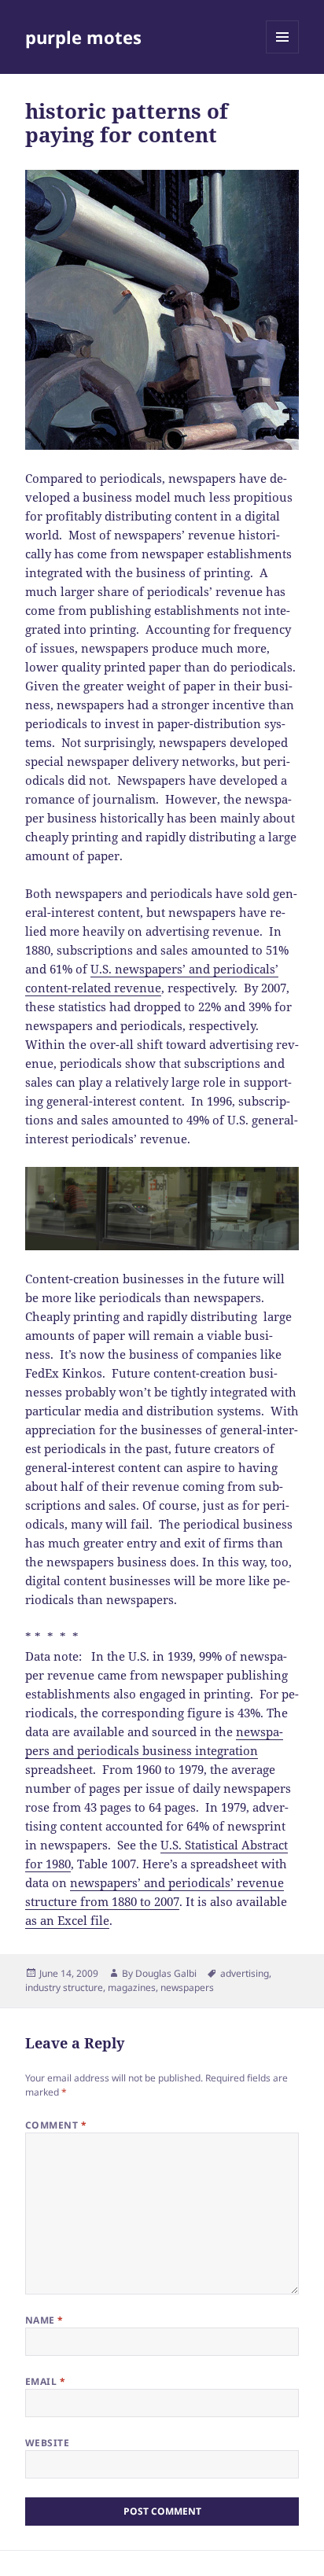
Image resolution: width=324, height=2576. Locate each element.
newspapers (187, 1987)
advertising (245, 1973)
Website (47, 2443)
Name (44, 2320)
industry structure (64, 1987)
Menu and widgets (283, 53)
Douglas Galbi (166, 1973)
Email (45, 2381)
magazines (132, 1987)
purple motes (83, 37)
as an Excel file (67, 1920)
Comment (56, 2125)
